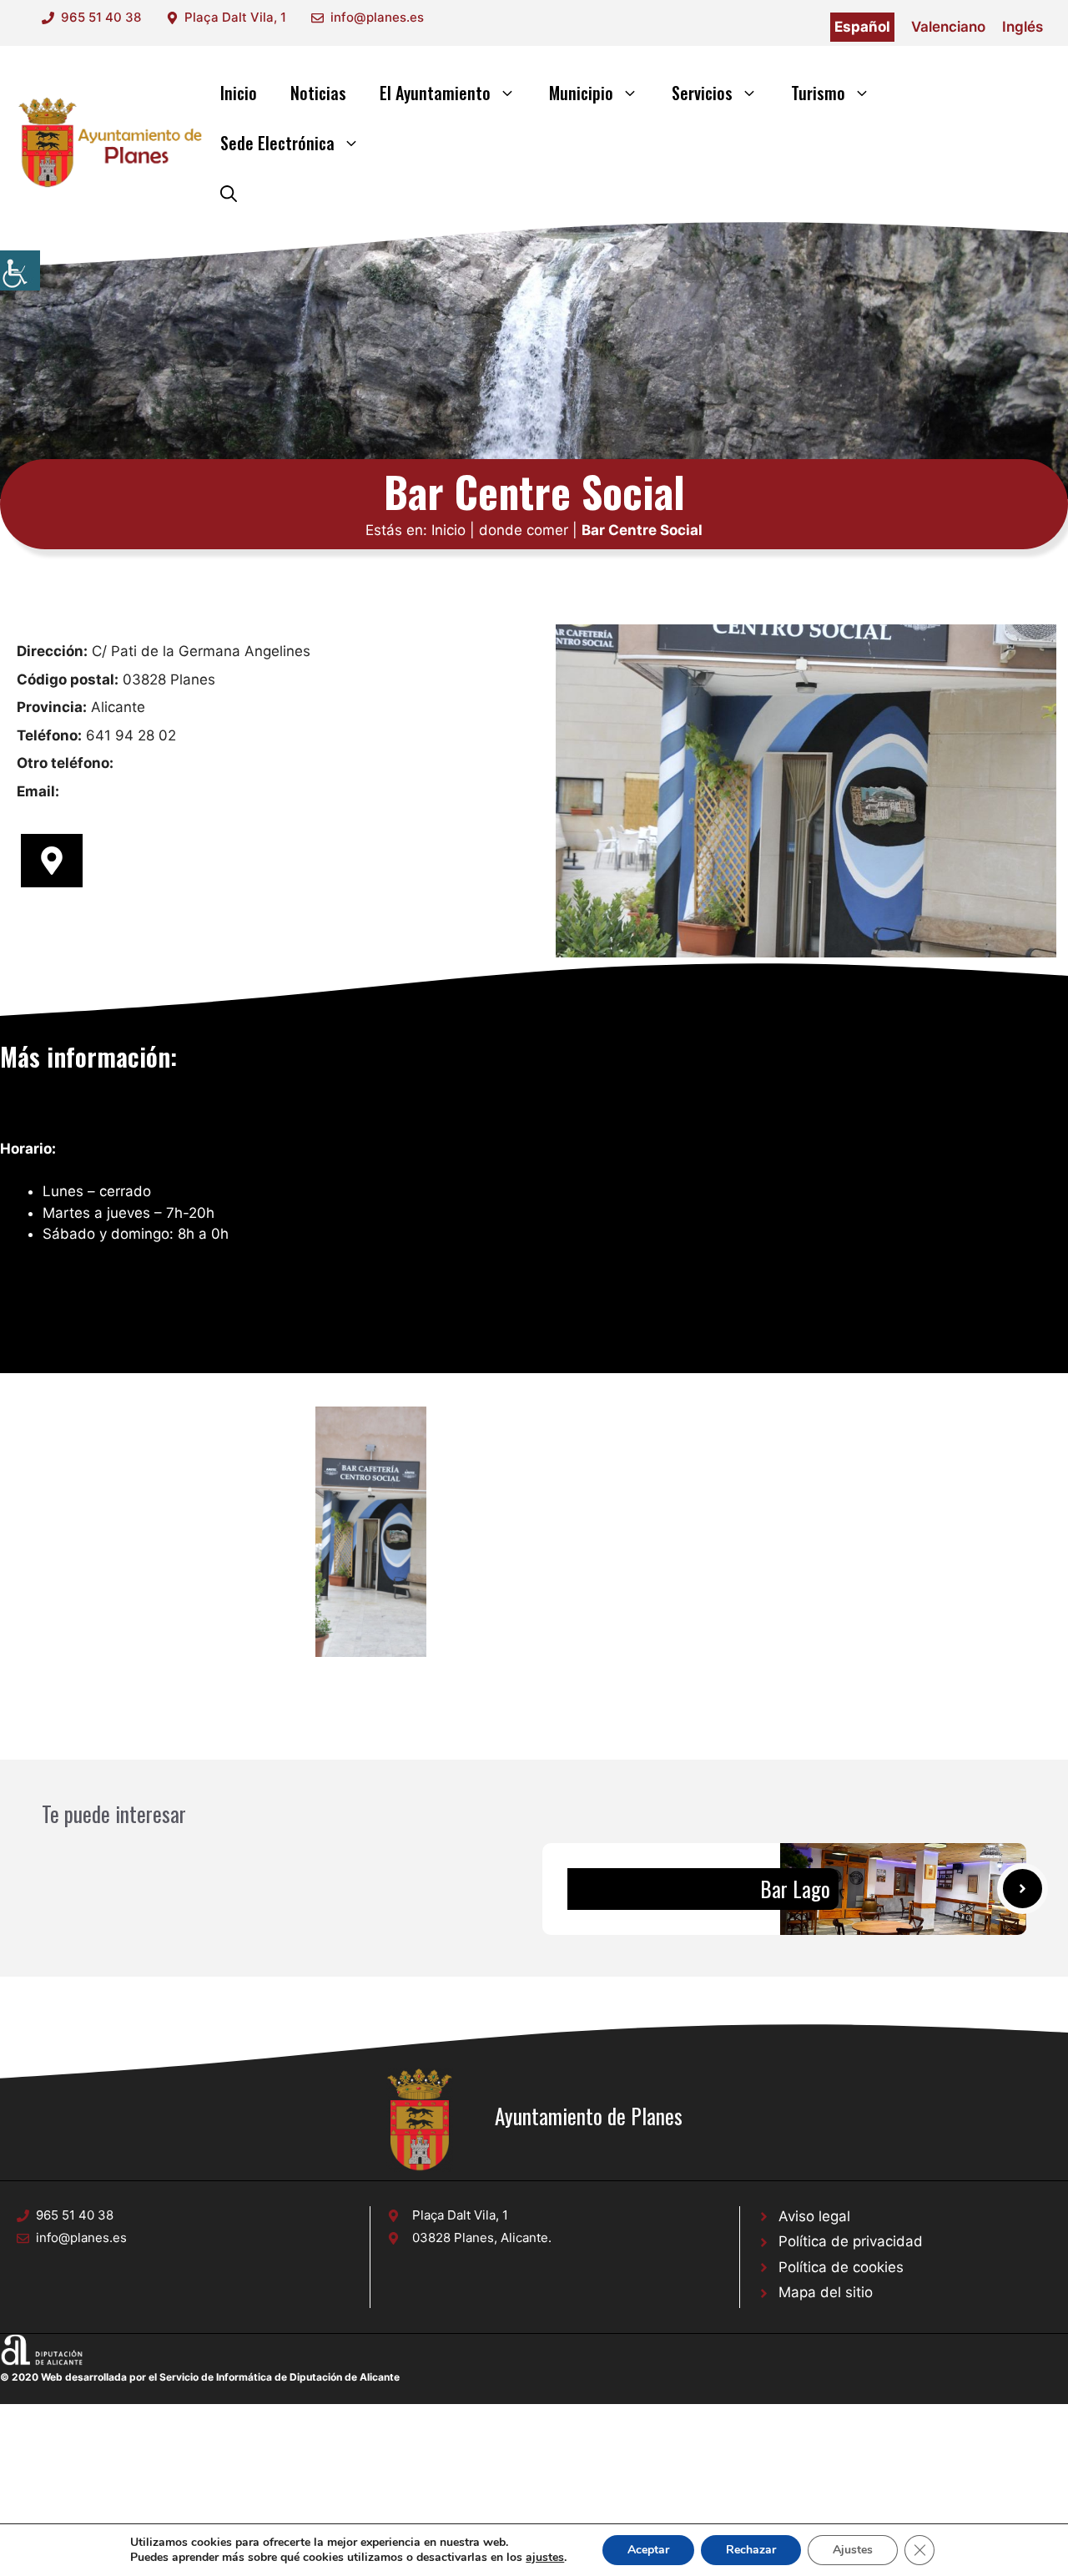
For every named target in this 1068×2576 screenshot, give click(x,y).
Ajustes (853, 2550)
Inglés (1023, 27)
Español (862, 27)
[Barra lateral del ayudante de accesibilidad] (20, 270)
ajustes (545, 2558)
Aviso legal (814, 2216)
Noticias (318, 93)
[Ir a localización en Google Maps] (52, 861)
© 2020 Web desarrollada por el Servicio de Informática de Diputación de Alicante (200, 2377)
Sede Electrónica (277, 143)
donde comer (524, 530)
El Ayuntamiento (435, 93)
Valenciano (948, 27)
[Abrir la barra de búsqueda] (229, 193)
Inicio (239, 93)
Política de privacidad (851, 2241)
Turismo (818, 93)
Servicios (702, 93)
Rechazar (751, 2550)
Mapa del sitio (826, 2292)
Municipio (581, 93)
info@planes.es (377, 17)
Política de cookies (841, 2267)
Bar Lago (795, 1889)
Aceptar (648, 2550)
